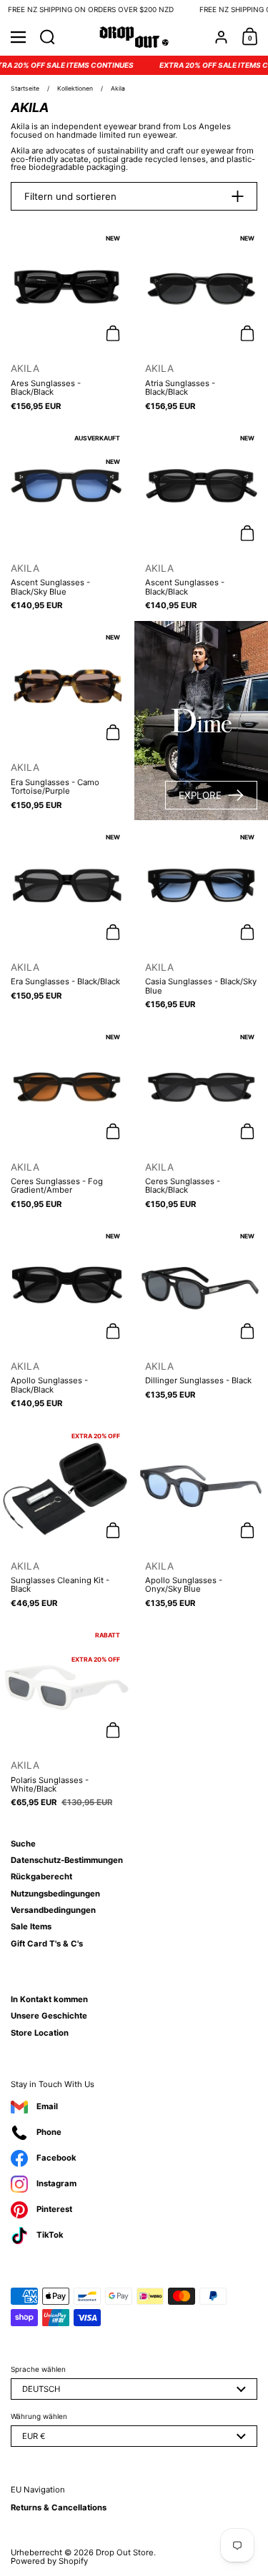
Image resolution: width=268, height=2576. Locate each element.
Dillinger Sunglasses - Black (201, 1319)
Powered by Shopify (49, 2561)
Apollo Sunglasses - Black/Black (67, 1319)
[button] (48, 37)
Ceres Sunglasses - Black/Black (201, 1120)
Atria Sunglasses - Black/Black (201, 322)
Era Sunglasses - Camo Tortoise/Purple (67, 721)
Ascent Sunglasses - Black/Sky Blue (67, 521)
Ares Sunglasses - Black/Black (67, 322)
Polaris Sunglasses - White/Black (67, 1718)
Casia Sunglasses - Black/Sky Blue (201, 920)
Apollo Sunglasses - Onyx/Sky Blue (201, 1519)
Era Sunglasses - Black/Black (67, 920)
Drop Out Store (125, 2552)
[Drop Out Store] (134, 37)
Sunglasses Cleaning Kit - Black (67, 1519)
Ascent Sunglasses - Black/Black (201, 521)
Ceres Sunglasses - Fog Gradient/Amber (67, 1120)
